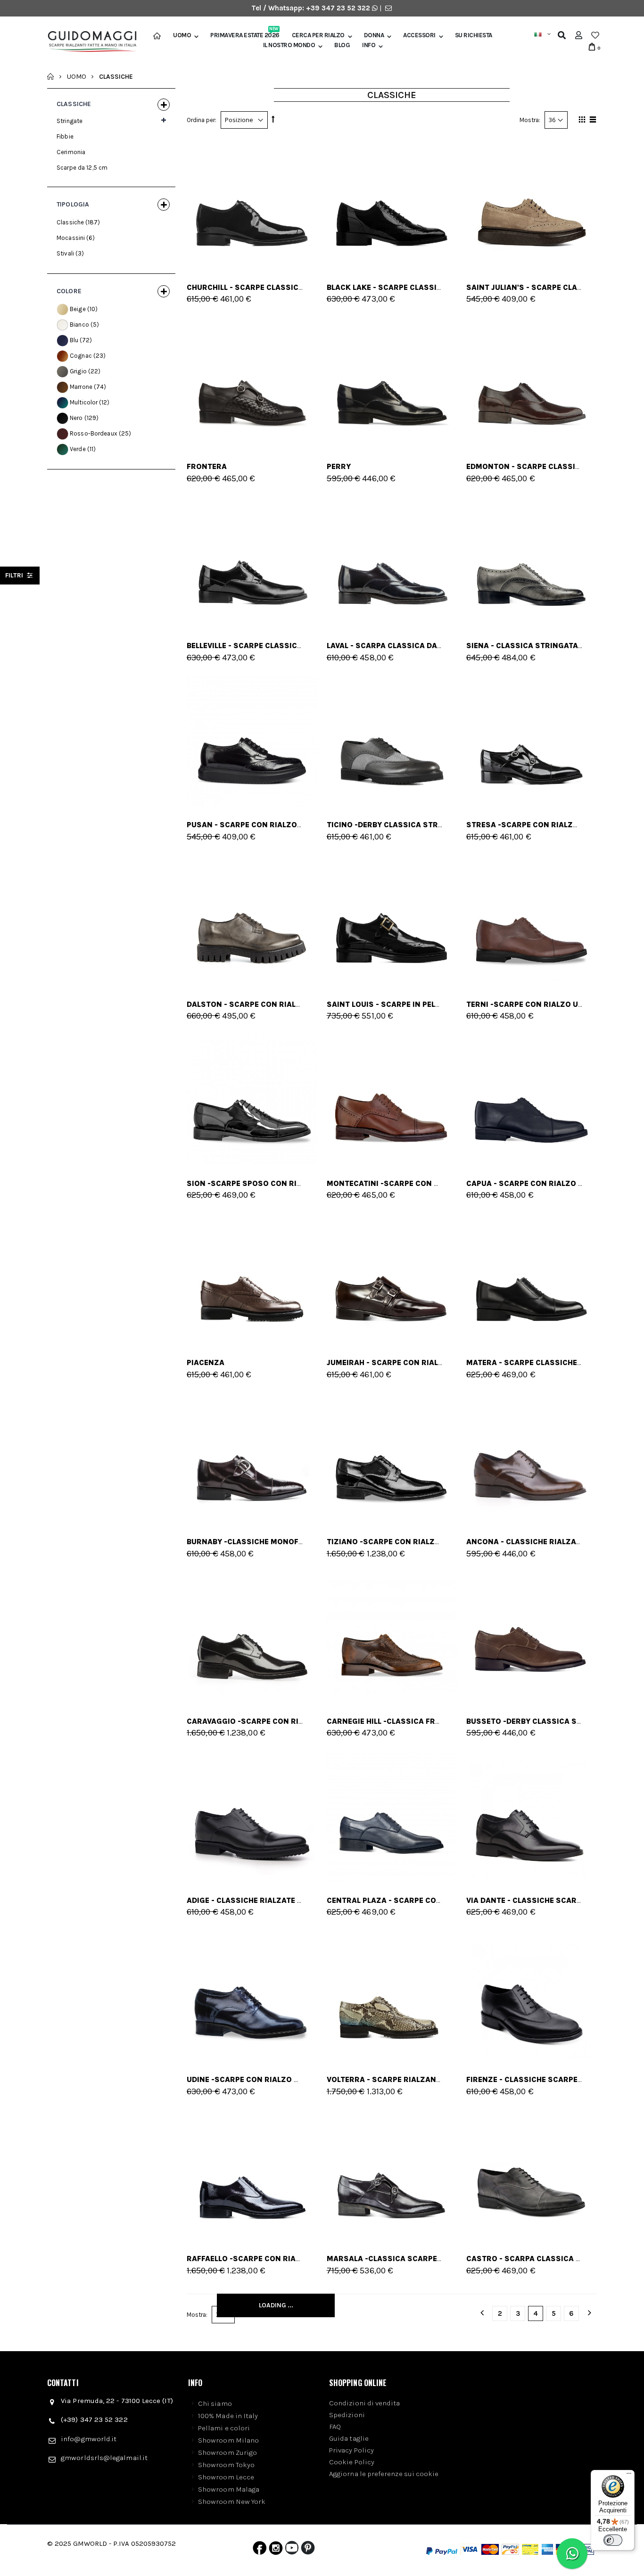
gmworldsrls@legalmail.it (104, 2458)
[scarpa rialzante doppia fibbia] (252, 383)
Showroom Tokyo (226, 2465)
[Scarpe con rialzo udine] (252, 1996)
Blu (74, 340)
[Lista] (591, 121)
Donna (374, 35)
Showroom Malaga (229, 2489)
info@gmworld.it (89, 2439)
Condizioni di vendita (365, 2403)
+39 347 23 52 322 (339, 8)
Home (51, 76)
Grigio (78, 371)
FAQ (335, 2427)
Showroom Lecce (226, 2477)
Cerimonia (71, 152)
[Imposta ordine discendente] (273, 119)
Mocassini (71, 238)
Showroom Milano (228, 2440)
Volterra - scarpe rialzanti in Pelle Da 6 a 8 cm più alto (442, 2079)
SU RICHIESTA (474, 35)
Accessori (419, 35)
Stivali (65, 253)
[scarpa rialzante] (392, 383)
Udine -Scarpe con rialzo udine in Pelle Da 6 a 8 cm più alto (309, 2079)
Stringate (70, 121)
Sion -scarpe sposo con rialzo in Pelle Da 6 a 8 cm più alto (309, 1183)
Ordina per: (202, 120)
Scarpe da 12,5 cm (82, 168)
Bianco (79, 325)
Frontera (207, 466)
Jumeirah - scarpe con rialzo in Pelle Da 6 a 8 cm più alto (445, 1362)
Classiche (70, 222)
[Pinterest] (308, 2550)
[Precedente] (482, 2314)
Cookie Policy (352, 2462)
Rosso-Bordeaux (94, 433)
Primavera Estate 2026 (245, 35)
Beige (78, 309)
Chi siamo (215, 2403)
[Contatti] (388, 8)
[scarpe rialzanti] (392, 1996)
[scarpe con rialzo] (252, 203)
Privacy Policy (351, 2450)
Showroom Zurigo (227, 2453)
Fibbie (65, 136)
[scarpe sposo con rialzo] (252, 1099)
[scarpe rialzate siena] (532, 562)
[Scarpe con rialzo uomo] (532, 920)
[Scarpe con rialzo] (252, 920)
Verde (78, 449)
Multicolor (84, 402)
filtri (15, 575)
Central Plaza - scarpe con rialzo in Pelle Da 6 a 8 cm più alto (456, 1900)
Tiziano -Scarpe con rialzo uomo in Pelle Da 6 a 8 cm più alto (453, 1542)
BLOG (342, 45)
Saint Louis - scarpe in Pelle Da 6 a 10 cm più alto (427, 1004)
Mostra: (530, 120)
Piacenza (206, 1362)
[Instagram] (276, 2550)
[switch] (613, 2540)
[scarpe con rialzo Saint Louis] (392, 920)
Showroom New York (232, 2502)
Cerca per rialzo (318, 35)
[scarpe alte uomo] (532, 1458)
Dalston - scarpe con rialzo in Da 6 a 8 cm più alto (293, 1004)
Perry (339, 466)
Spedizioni (347, 2415)
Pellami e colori (224, 2428)
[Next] (589, 2314)
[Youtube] (292, 2550)
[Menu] (629, 2476)
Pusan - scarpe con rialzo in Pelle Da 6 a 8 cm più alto (299, 825)
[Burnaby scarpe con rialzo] (252, 1458)
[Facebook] (260, 2550)
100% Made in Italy (228, 2416)
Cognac (81, 356)
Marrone (81, 387)
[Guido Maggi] (89, 42)
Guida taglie (349, 2438)
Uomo (182, 35)
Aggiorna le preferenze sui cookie (384, 2474)
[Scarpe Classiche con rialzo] (532, 383)
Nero (76, 418)
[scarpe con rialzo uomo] (532, 741)
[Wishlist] (595, 35)
